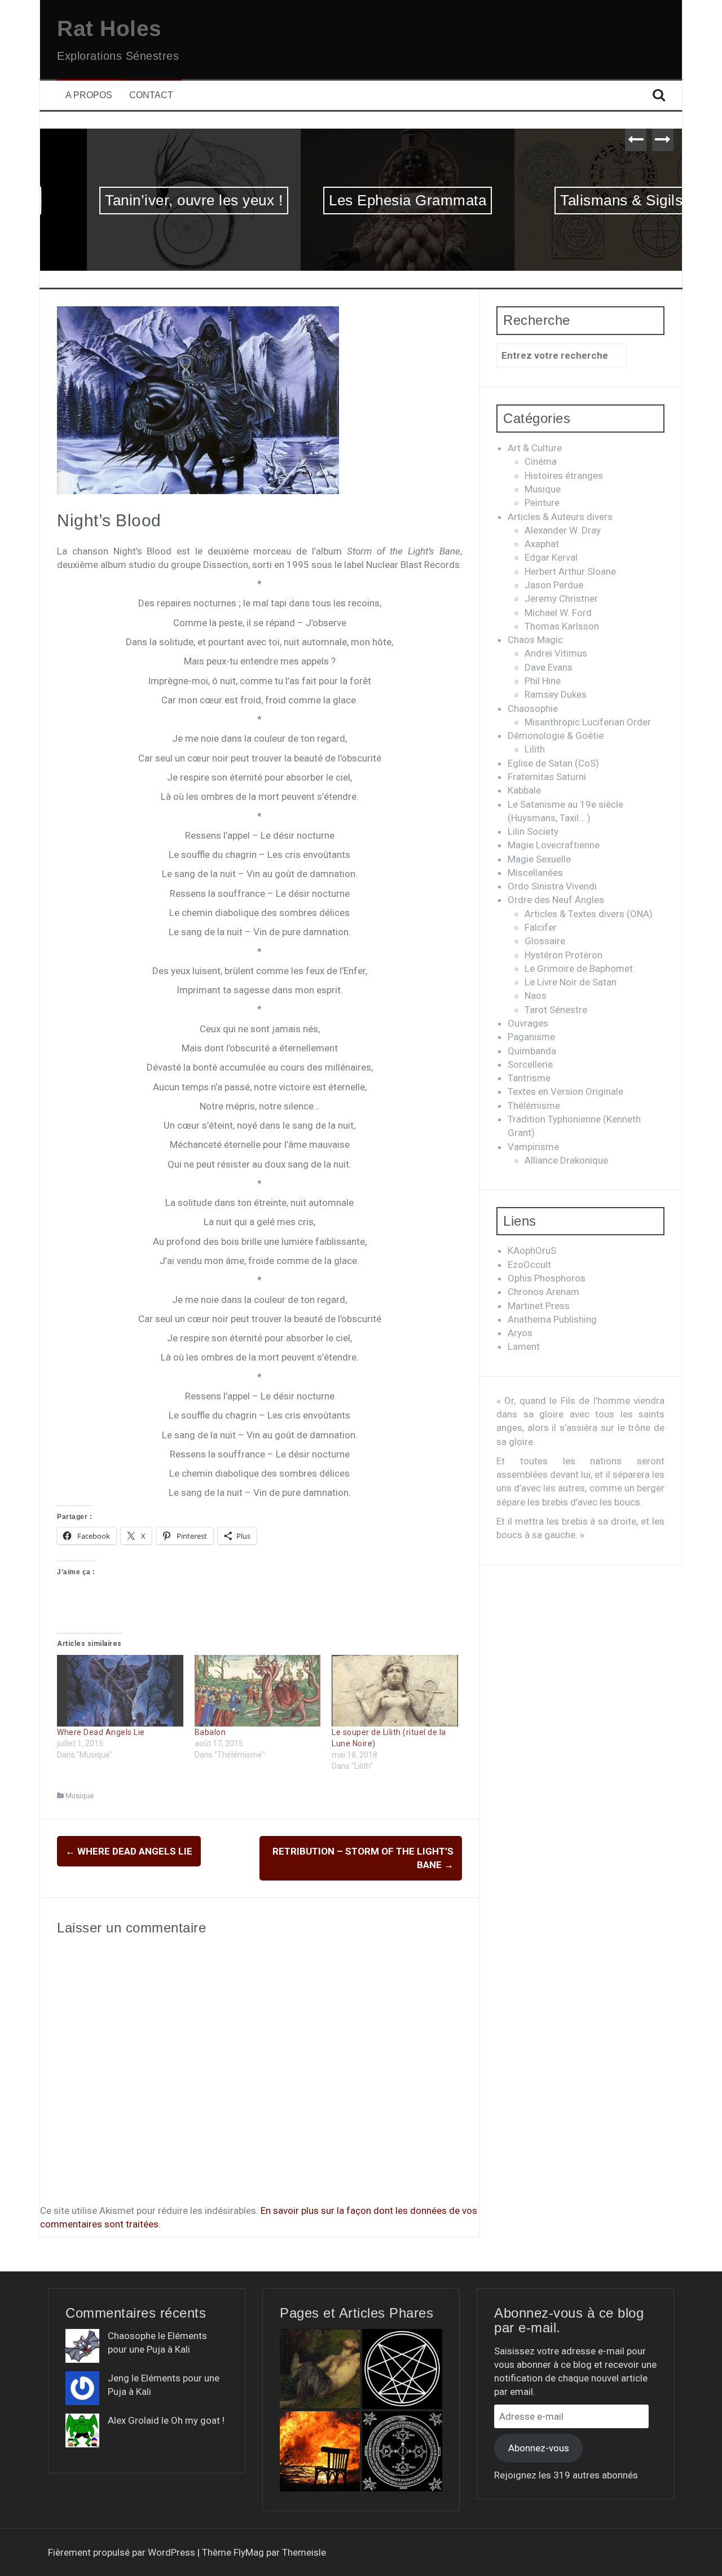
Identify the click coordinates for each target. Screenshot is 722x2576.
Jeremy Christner (561, 598)
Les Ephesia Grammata (361, 200)
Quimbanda (532, 1051)
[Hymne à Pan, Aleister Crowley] (320, 2369)
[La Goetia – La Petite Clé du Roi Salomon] (402, 2451)
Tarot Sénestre (556, 1010)
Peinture (542, 503)
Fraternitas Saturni (547, 777)
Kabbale (524, 790)
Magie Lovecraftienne (554, 845)
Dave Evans (549, 667)
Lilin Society (533, 831)
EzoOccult (529, 1265)
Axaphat (542, 544)
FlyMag (249, 2552)
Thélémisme (534, 1106)
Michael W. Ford (558, 613)
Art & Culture (535, 448)
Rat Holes (109, 28)
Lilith (535, 749)
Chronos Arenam (543, 1292)
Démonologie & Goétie (556, 736)
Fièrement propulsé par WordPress (123, 2552)
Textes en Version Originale (565, 1091)
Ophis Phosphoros (547, 1278)
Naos (536, 996)
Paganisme (531, 1037)
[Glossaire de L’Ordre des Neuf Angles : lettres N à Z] (402, 2369)
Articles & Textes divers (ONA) (589, 914)
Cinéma (541, 461)
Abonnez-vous (539, 2448)
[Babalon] (258, 1691)
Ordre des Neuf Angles (556, 900)
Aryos (520, 1333)
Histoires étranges (564, 475)
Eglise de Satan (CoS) (553, 763)
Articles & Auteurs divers (560, 517)
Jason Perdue (554, 585)
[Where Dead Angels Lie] (120, 1691)
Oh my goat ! (198, 2420)
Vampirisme (533, 1147)
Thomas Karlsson (562, 626)
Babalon (210, 1732)
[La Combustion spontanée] (320, 2451)
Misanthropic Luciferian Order (588, 722)
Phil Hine (543, 681)
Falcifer (541, 927)
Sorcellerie (530, 1064)
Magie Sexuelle (539, 859)
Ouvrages (528, 1023)
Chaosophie (533, 708)
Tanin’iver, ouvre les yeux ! (147, 200)
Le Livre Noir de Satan (571, 982)
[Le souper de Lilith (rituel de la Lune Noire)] (395, 1691)
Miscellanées (535, 873)
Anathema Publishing (552, 1319)
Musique (80, 1796)
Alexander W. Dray (563, 530)
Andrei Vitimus (556, 653)
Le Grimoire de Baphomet (579, 968)
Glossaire (545, 941)
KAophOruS (532, 1250)
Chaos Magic (535, 640)
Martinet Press (539, 1306)
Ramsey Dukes (556, 694)
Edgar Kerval (551, 557)
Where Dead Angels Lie (101, 1732)
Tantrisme (529, 1078)
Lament (524, 1346)
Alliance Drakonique (566, 1160)
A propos (89, 95)
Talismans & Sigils (574, 200)
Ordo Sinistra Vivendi (552, 886)
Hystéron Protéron (563, 955)
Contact (151, 95)
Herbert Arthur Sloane (570, 571)
